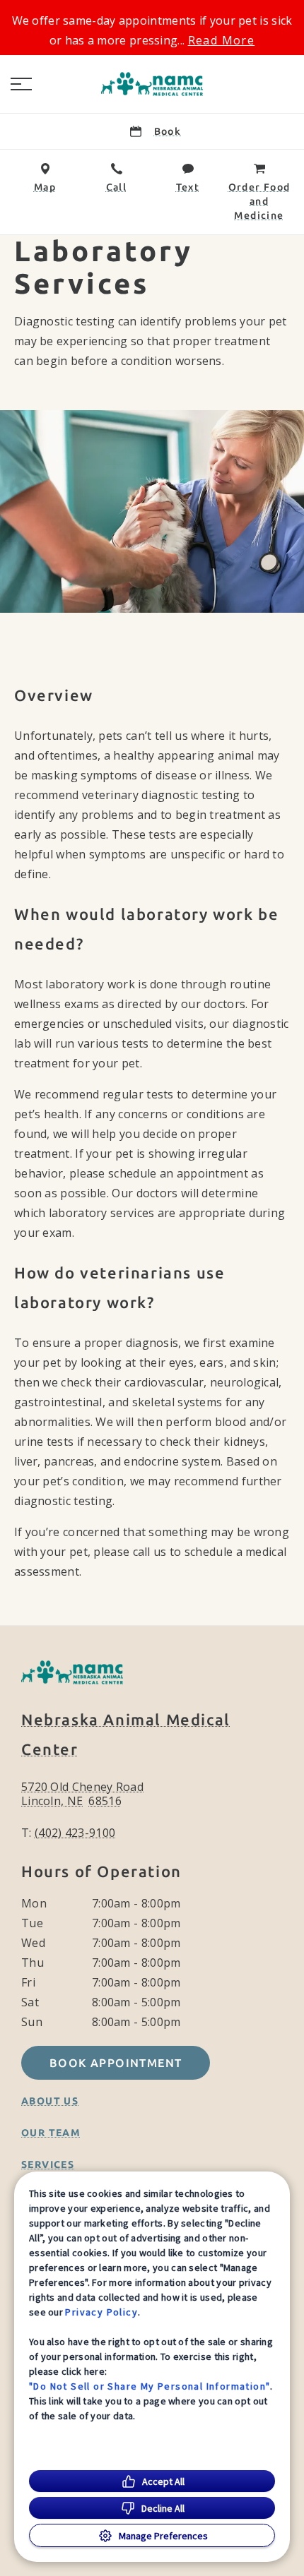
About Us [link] (50, 2101)
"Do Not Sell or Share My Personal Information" (150, 2386)
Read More (222, 40)
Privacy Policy (101, 2312)
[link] (152, 84)
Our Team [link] (51, 2133)
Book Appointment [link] (116, 2063)
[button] (21, 84)
